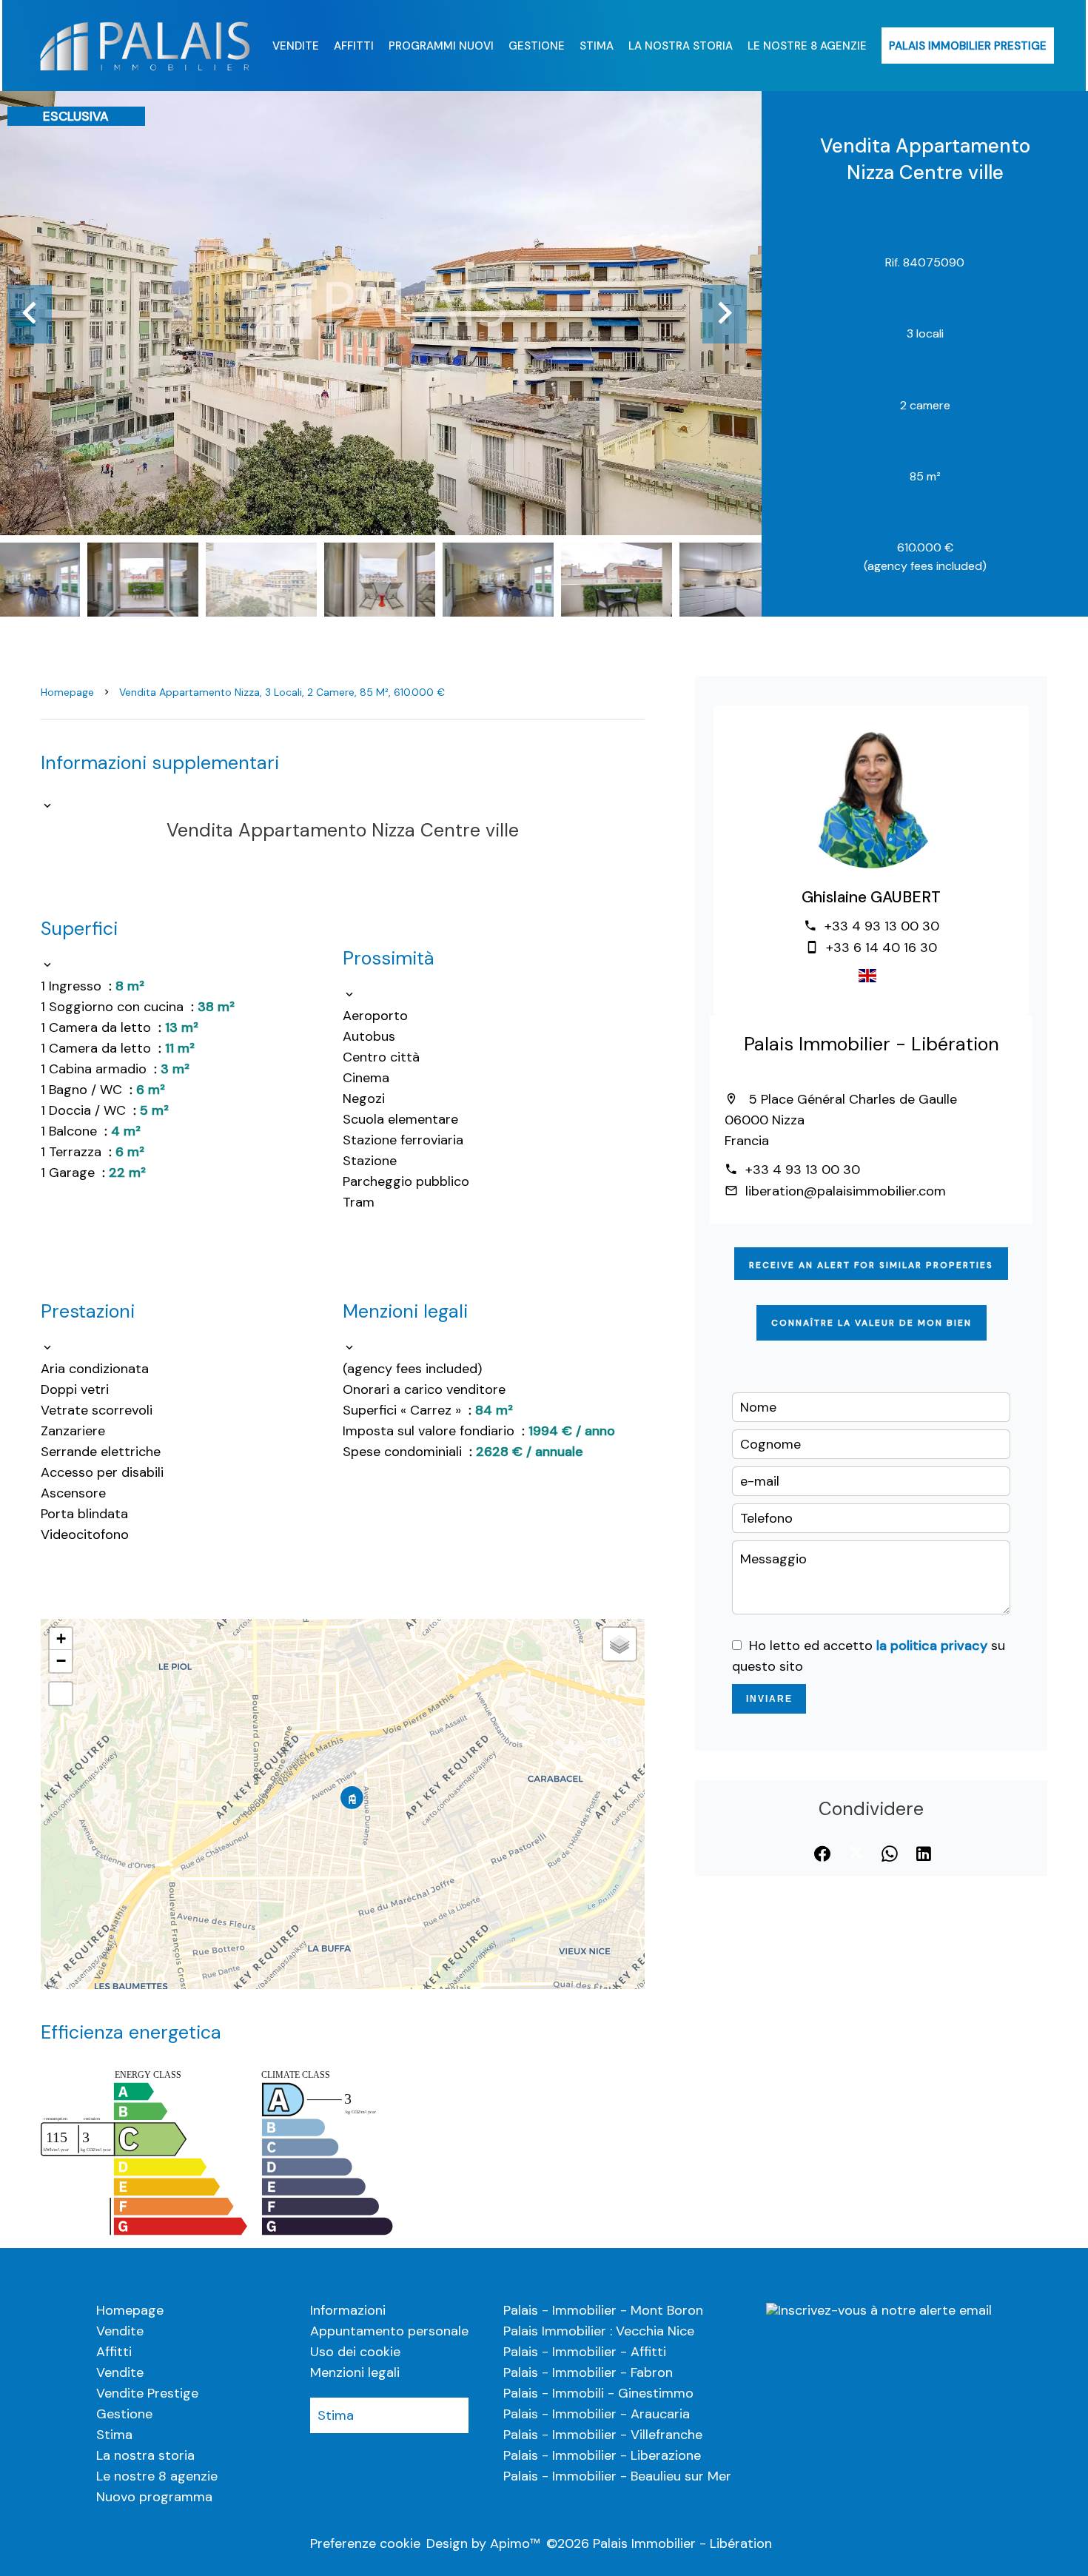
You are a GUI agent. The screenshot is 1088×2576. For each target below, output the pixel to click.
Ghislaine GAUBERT (871, 897)
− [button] (61, 1661)
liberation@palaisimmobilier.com (846, 1191)
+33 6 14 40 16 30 (882, 947)
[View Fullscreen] (61, 1694)
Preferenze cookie (365, 2543)
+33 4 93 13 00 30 (882, 926)
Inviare (769, 1699)
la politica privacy (932, 1646)
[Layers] (619, 1644)
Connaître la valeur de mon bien (872, 1323)
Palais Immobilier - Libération (872, 1044)
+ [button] (61, 1638)
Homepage (67, 692)
